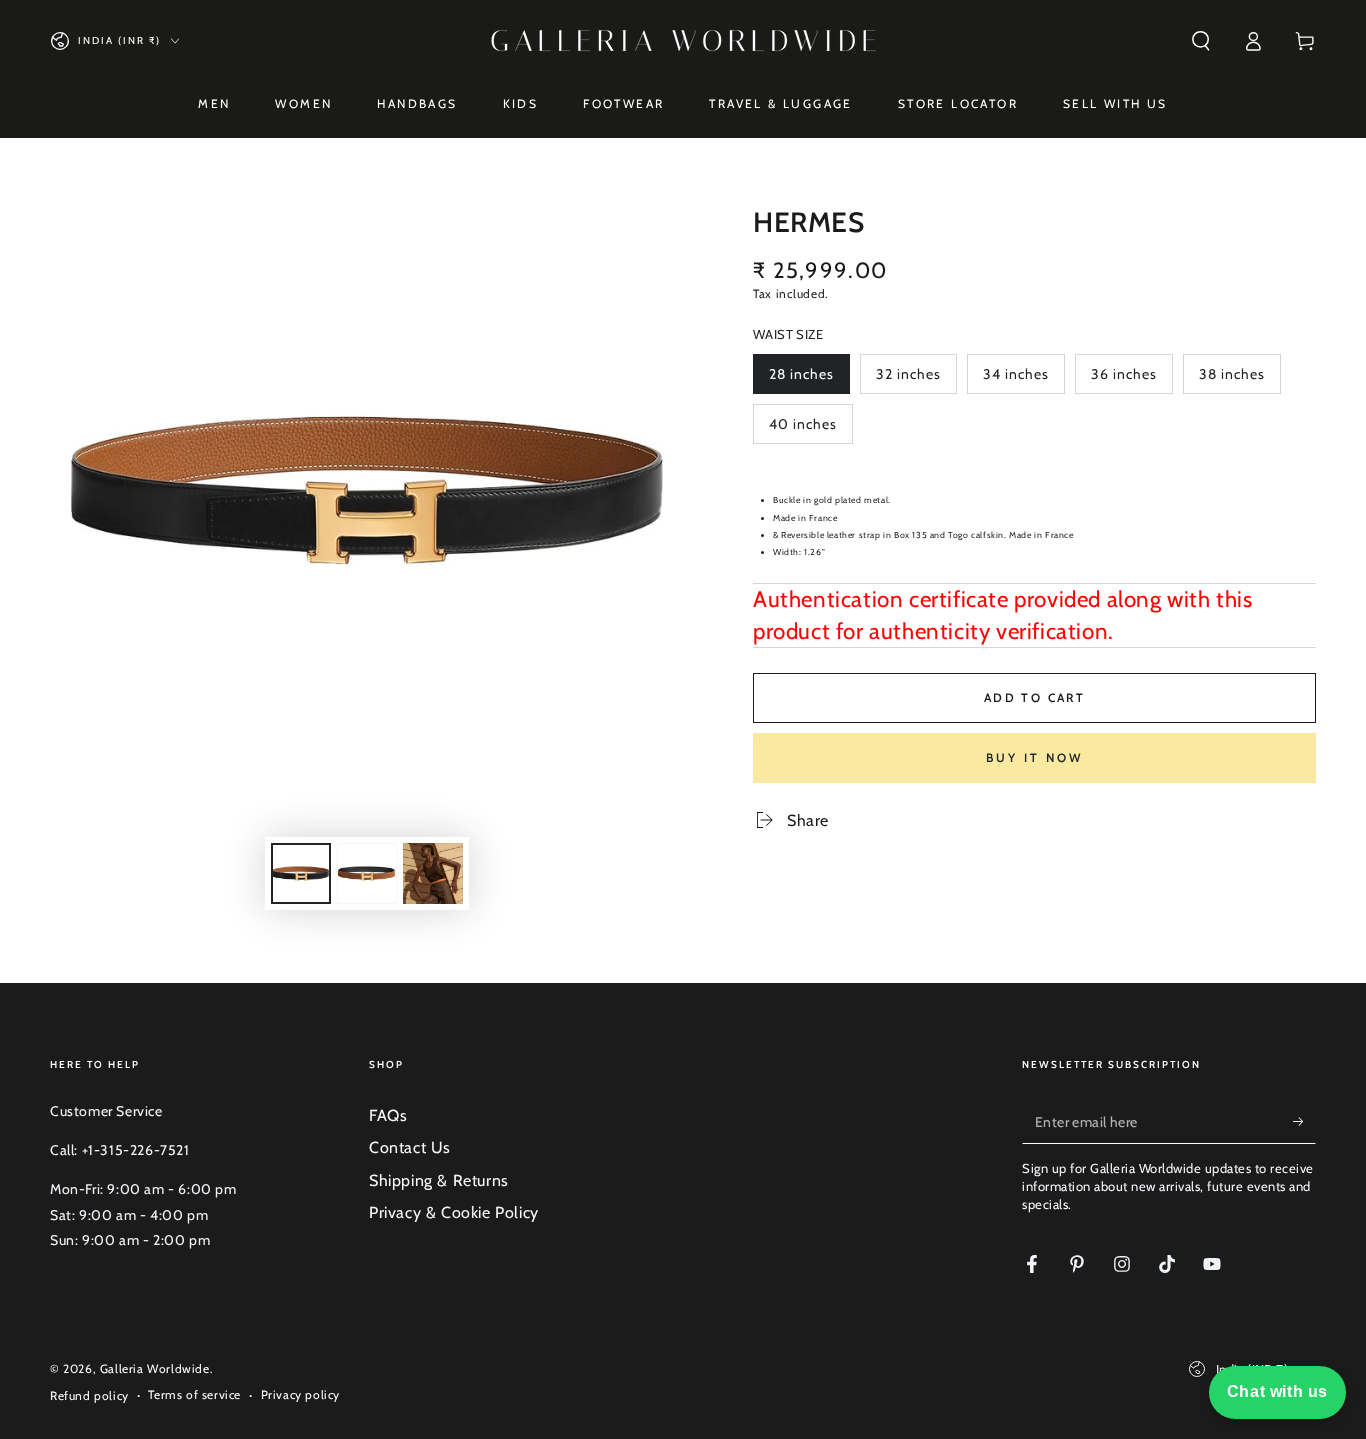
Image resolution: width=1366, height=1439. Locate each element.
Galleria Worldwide (155, 1368)
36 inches (1129, 379)
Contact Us (410, 1147)
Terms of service (194, 1394)
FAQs (388, 1115)
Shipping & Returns (439, 1180)
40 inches (807, 429)
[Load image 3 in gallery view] (433, 873)
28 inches (807, 379)
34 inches (1021, 379)
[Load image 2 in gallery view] (367, 873)
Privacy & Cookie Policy (454, 1212)
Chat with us (1277, 1391)
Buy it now (1034, 757)
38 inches (1237, 379)
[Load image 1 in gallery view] (301, 873)
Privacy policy (300, 1394)
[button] (1201, 41)
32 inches (914, 379)
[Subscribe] (1304, 1121)
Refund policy (89, 1395)
